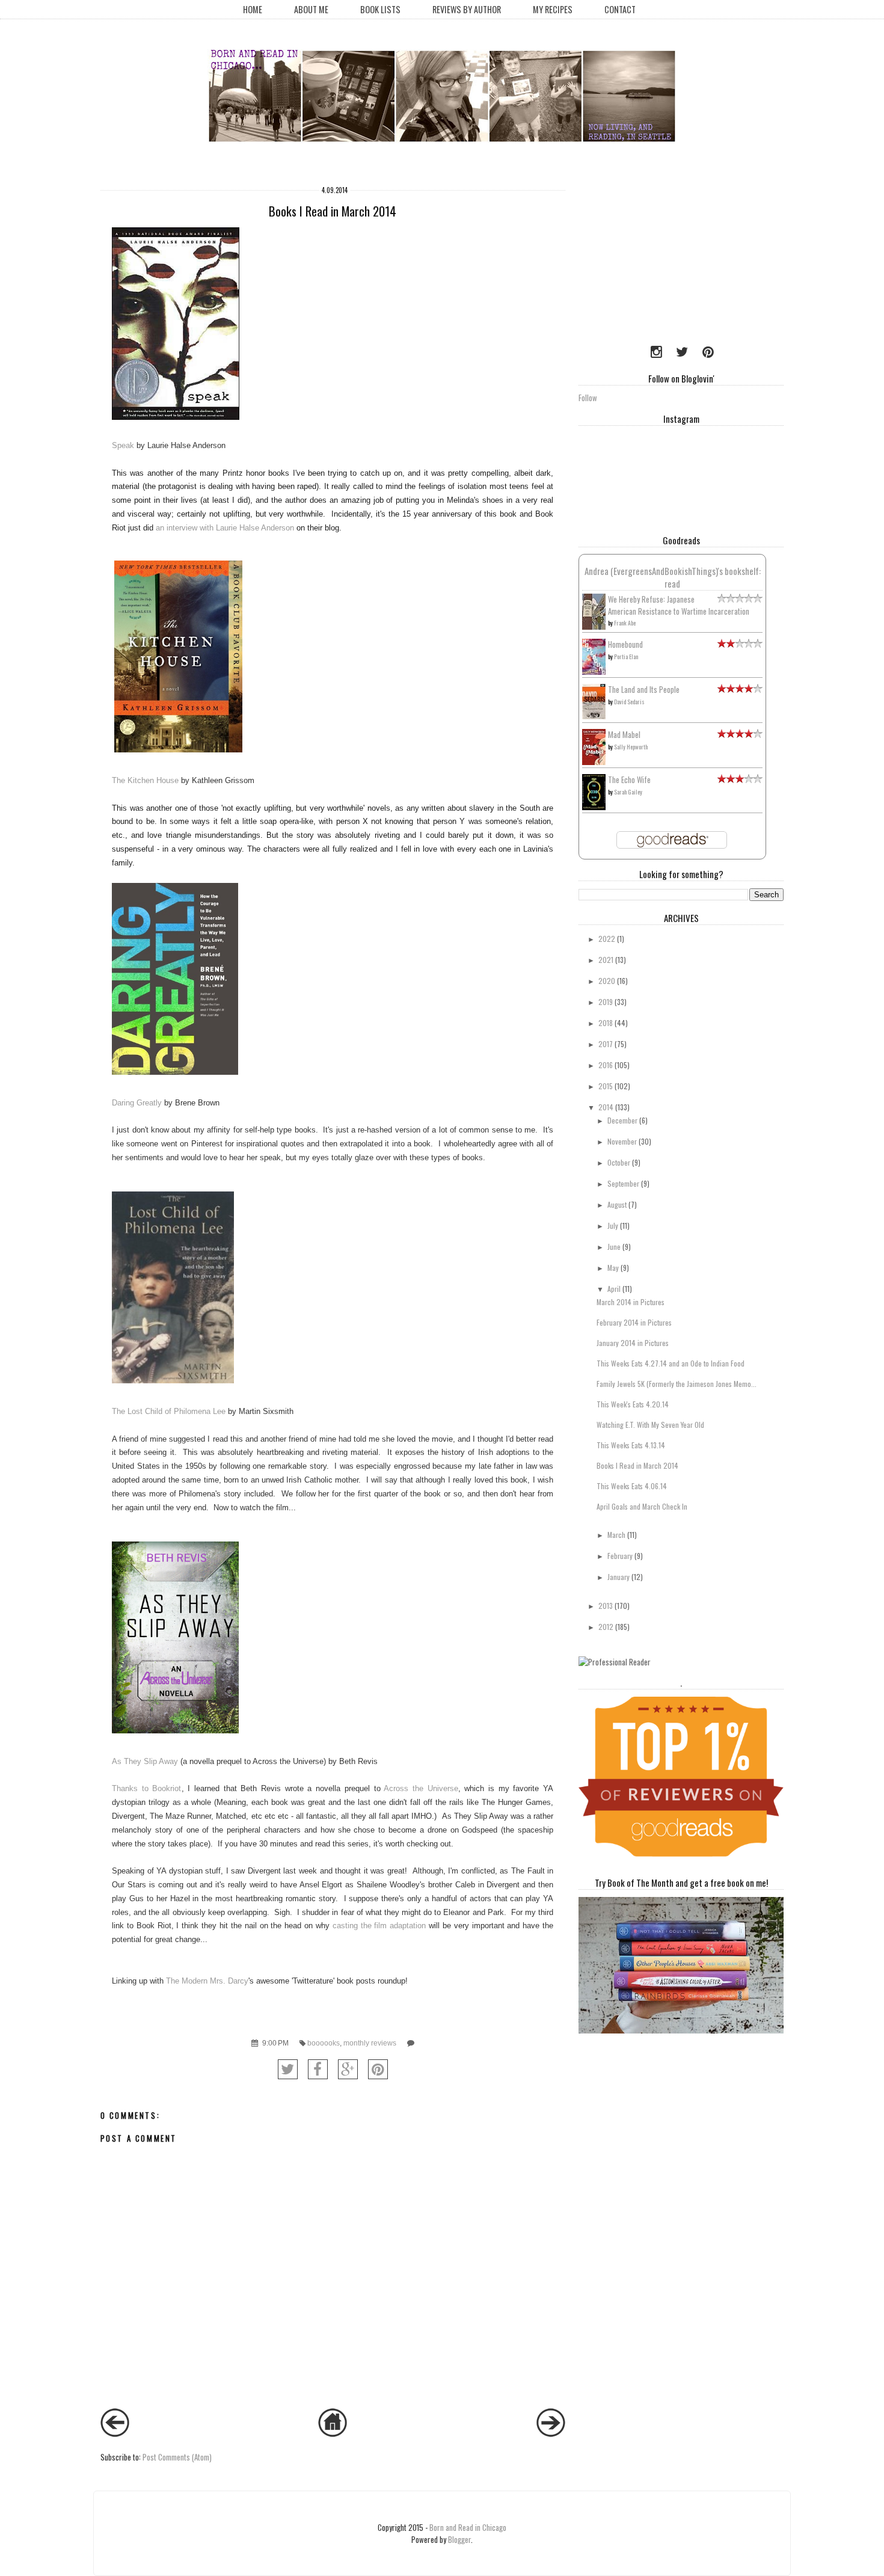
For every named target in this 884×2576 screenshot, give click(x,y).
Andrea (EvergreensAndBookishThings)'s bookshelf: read (673, 577)
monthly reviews (370, 2043)
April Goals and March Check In (642, 1506)
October (619, 1162)
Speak (124, 445)
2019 (606, 1002)
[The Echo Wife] (594, 807)
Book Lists (380, 9)
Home (253, 9)
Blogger (459, 2539)
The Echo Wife (629, 779)
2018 (606, 1023)
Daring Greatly (137, 1103)
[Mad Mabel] (594, 761)
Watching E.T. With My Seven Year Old (650, 1425)
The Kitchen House (145, 780)
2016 (606, 1065)
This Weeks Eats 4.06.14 (632, 1486)
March (616, 1535)
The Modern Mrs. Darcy (207, 1981)
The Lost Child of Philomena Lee (169, 1411)
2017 (606, 1044)
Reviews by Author (467, 9)
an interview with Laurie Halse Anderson (225, 528)
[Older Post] (551, 2433)
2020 (607, 981)
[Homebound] (594, 672)
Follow (588, 398)
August (617, 1204)
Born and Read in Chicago (468, 2527)
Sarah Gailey (628, 792)
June (614, 1247)
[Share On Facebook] (318, 2069)
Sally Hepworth (631, 747)
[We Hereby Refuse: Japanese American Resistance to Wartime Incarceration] (594, 627)
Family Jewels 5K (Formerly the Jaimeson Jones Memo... (677, 1384)
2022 (607, 939)
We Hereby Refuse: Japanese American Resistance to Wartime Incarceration (679, 605)
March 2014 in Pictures (631, 1302)
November (622, 1141)
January (618, 1577)
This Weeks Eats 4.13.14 (631, 1445)
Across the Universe (421, 1788)
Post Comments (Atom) (177, 2457)
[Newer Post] (115, 2433)
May (613, 1268)
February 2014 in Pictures (634, 1322)
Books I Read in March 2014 (637, 1465)
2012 (606, 1627)
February (620, 1556)
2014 (606, 1107)
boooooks (324, 2043)
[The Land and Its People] (594, 716)
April (614, 1289)
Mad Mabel (624, 734)
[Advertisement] (654, 256)
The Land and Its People (644, 689)
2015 (606, 1086)
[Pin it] (378, 2069)
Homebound (625, 644)
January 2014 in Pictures (633, 1343)
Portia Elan (626, 656)
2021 (606, 960)
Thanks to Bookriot (146, 1788)
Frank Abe (625, 623)
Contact (620, 9)
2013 (606, 1606)
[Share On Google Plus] (348, 2069)
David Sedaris (629, 702)
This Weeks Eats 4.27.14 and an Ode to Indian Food (671, 1363)
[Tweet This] (288, 2069)
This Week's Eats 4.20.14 (633, 1404)
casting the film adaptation (379, 1926)
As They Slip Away (145, 1761)
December (622, 1120)
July (613, 1225)
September (623, 1183)
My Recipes (553, 9)
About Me (311, 9)
